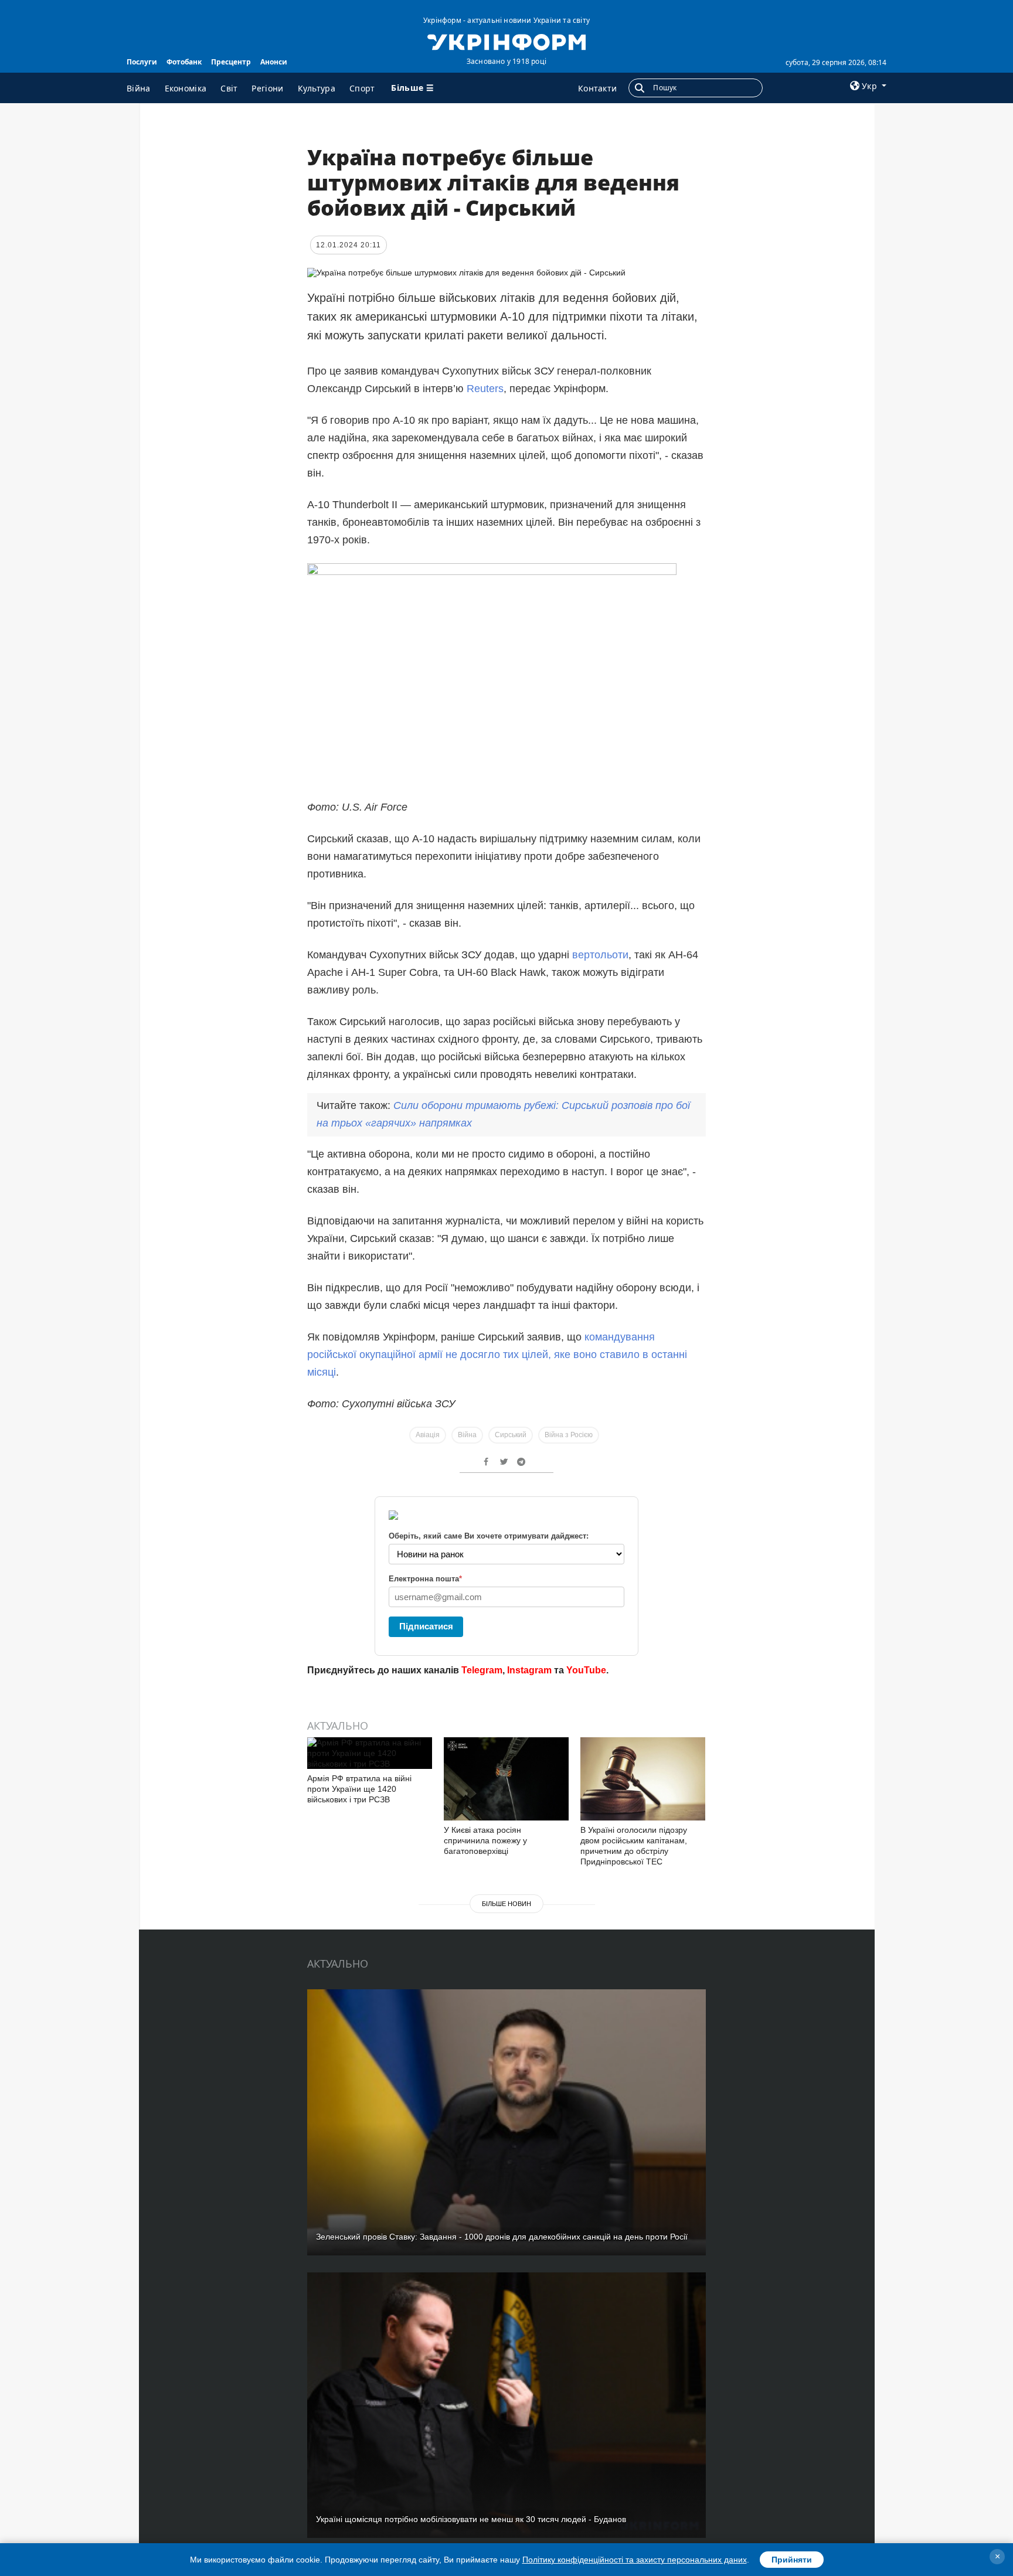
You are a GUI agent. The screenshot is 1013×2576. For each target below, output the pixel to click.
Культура (317, 88)
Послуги (142, 62)
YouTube (586, 1670)
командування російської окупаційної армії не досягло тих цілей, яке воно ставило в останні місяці (497, 1355)
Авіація (428, 1435)
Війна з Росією (569, 1435)
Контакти (597, 88)
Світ (229, 88)
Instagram (529, 1670)
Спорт (362, 88)
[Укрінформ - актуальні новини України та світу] (506, 41)
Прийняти (792, 2560)
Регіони (267, 88)
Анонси (274, 62)
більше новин (506, 1904)
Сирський (511, 1435)
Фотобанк (184, 62)
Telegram (482, 1670)
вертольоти (600, 955)
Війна (139, 88)
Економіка (186, 88)
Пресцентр (231, 62)
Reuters (485, 389)
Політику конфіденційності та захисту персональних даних (635, 2560)
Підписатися (426, 1626)
